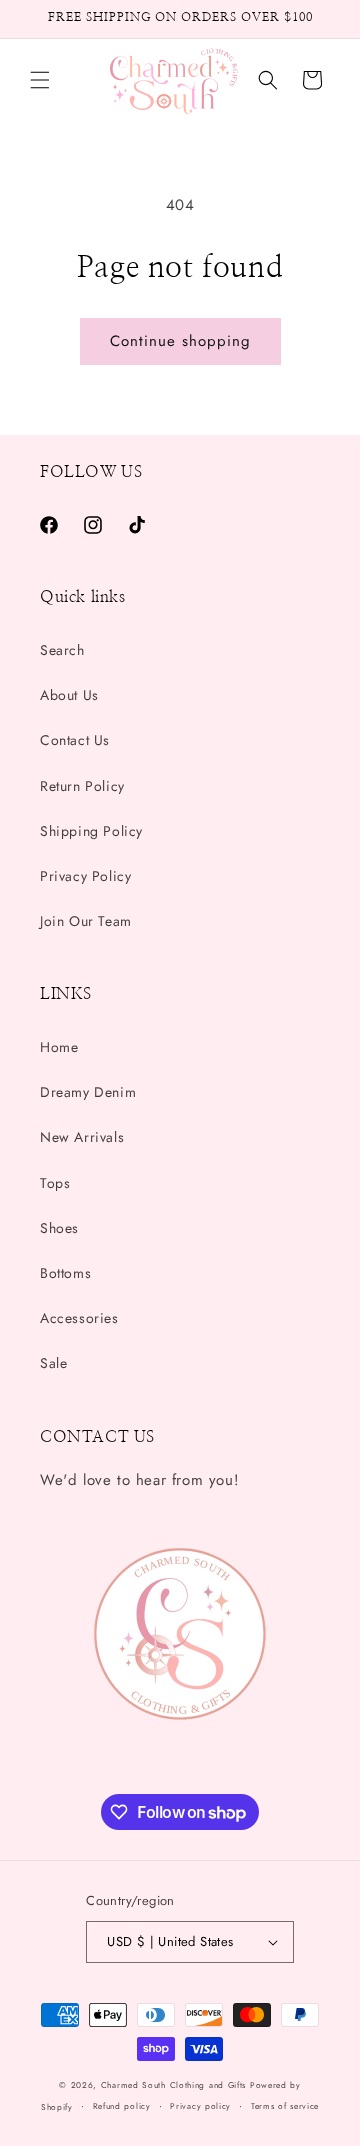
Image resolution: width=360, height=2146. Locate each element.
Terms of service (285, 2106)
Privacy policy (200, 2106)
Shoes (59, 1228)
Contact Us (75, 740)
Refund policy (122, 2106)
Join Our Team (86, 921)
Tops (55, 1183)
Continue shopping (180, 341)
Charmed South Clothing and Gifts (173, 2085)
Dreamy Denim (88, 1092)
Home (59, 1047)
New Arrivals (82, 1137)
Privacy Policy (85, 876)
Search (62, 650)
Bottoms (65, 1273)
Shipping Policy (91, 831)
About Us (69, 695)
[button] (40, 80)
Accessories (79, 1318)
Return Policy (82, 786)
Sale (53, 1363)
